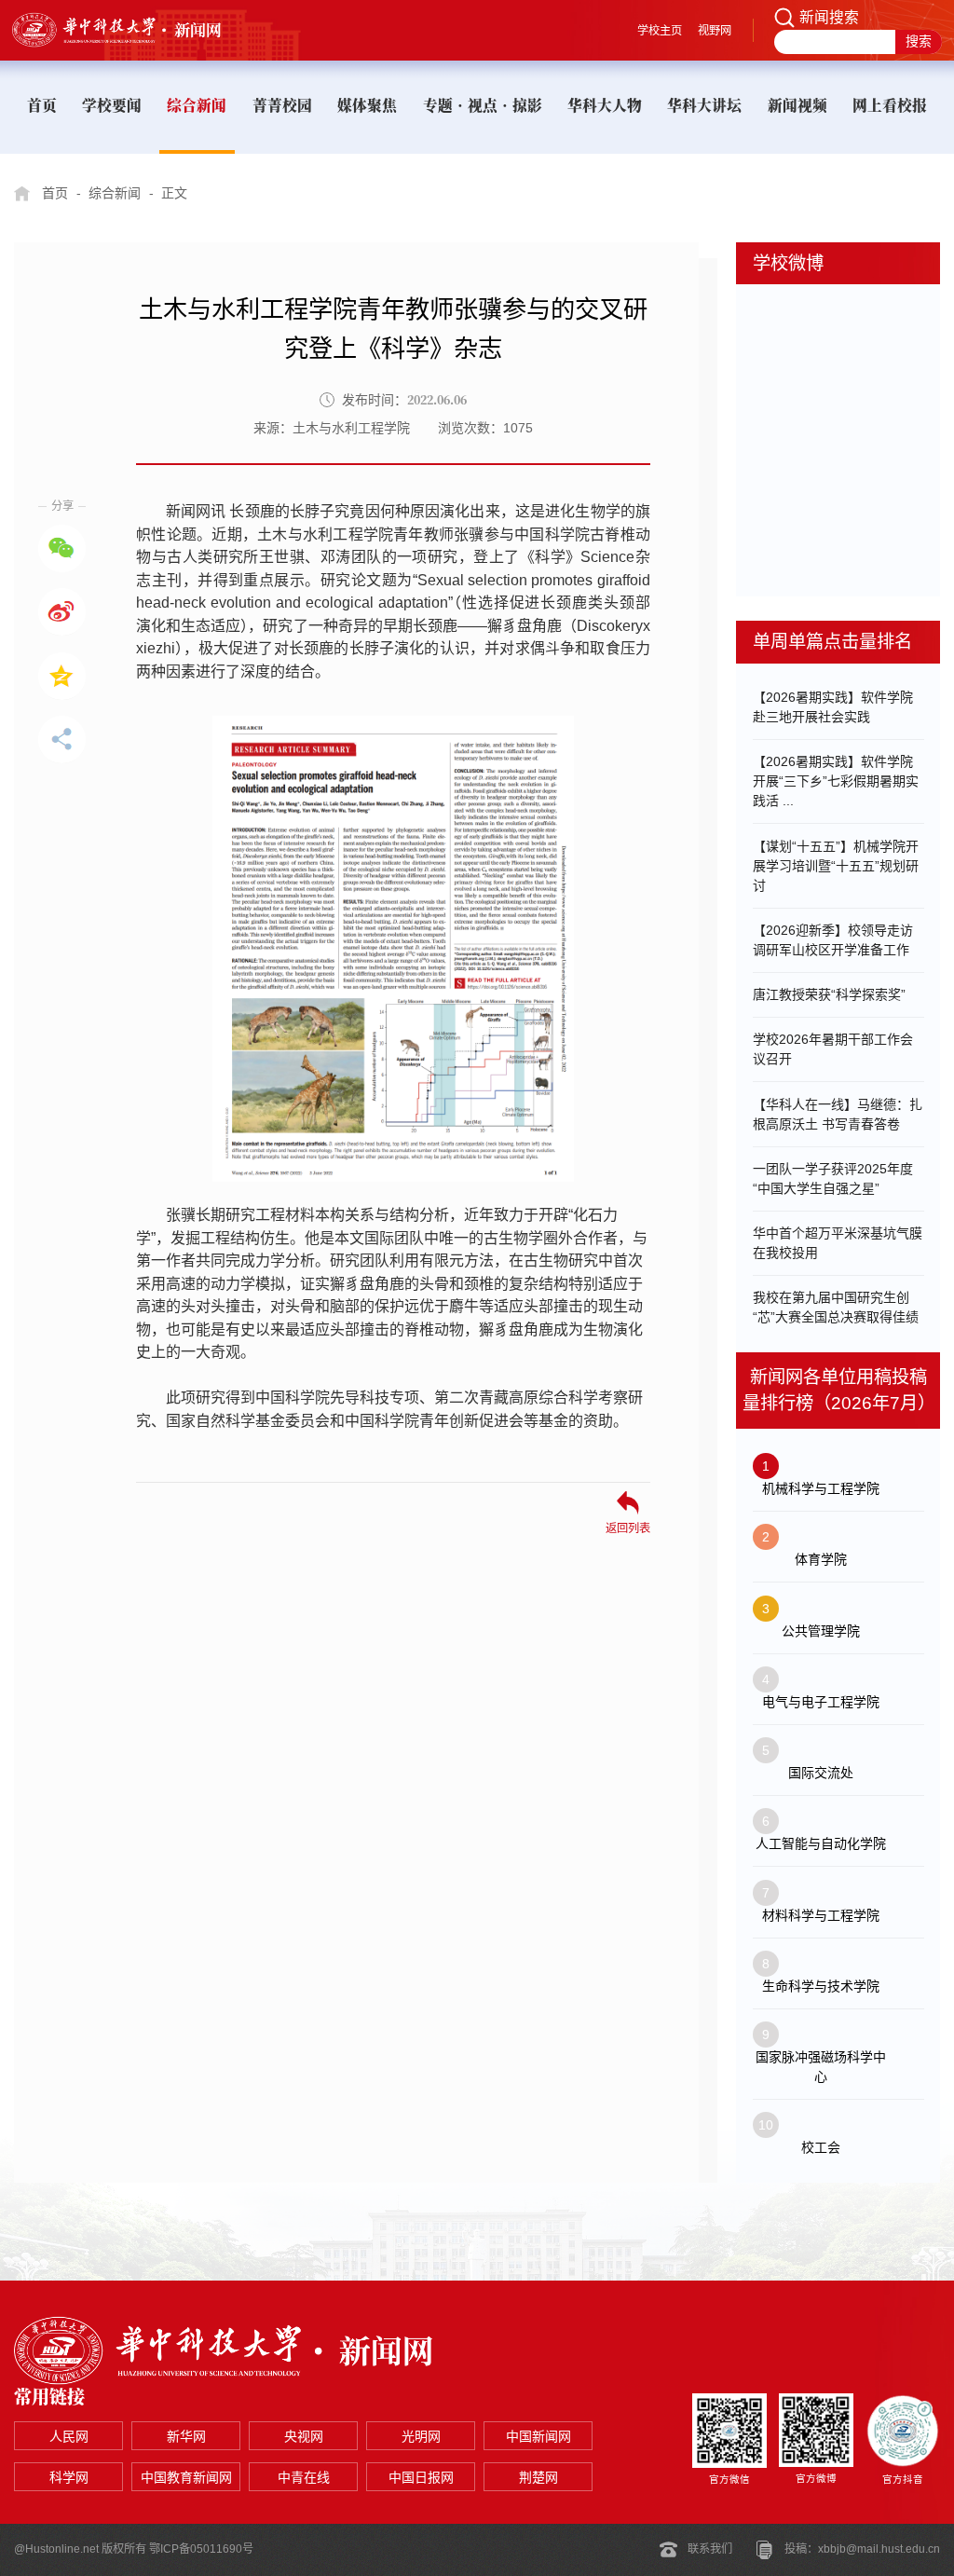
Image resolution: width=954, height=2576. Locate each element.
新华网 (186, 2436)
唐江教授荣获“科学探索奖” (829, 994)
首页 (55, 193)
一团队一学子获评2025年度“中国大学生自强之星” (833, 1178)
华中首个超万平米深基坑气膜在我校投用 (838, 1243)
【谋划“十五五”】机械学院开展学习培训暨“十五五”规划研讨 (836, 866)
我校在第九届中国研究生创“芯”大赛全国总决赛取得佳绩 (836, 1307)
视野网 (715, 31)
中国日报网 (421, 2477)
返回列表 (628, 1528)
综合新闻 (115, 193)
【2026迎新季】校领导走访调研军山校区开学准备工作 (833, 940)
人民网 (69, 2436)
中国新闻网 (538, 2436)
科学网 (69, 2477)
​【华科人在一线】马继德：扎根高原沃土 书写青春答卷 (838, 1114)
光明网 (421, 2436)
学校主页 (660, 31)
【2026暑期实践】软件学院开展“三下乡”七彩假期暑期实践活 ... (836, 781)
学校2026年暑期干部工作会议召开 (833, 1049)
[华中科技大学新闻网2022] (134, 30)
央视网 (304, 2436)
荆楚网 (538, 2477)
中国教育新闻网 (186, 2477)
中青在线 (304, 2477)
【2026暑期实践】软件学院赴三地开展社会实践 (833, 707)
